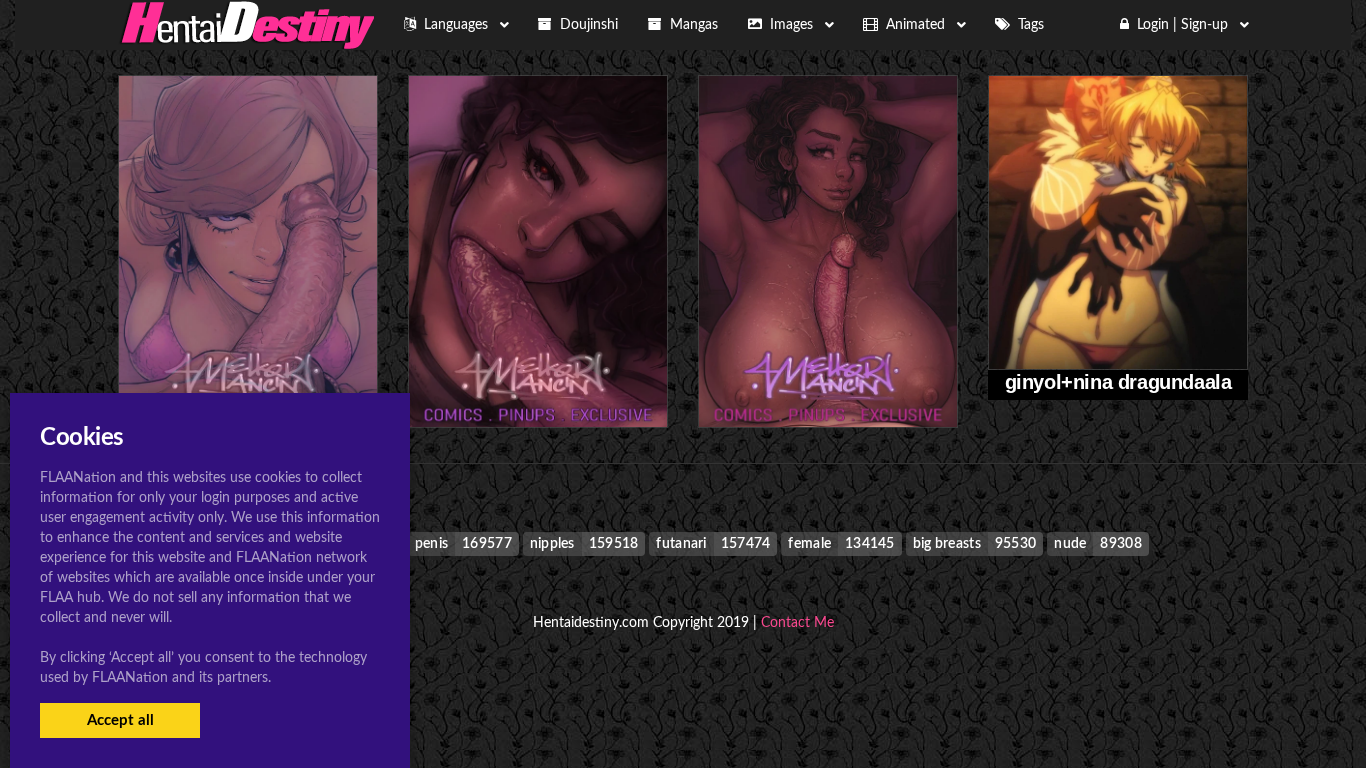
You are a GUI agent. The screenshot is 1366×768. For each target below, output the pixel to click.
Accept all (120, 720)
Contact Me (797, 623)
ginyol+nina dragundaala (1118, 382)
